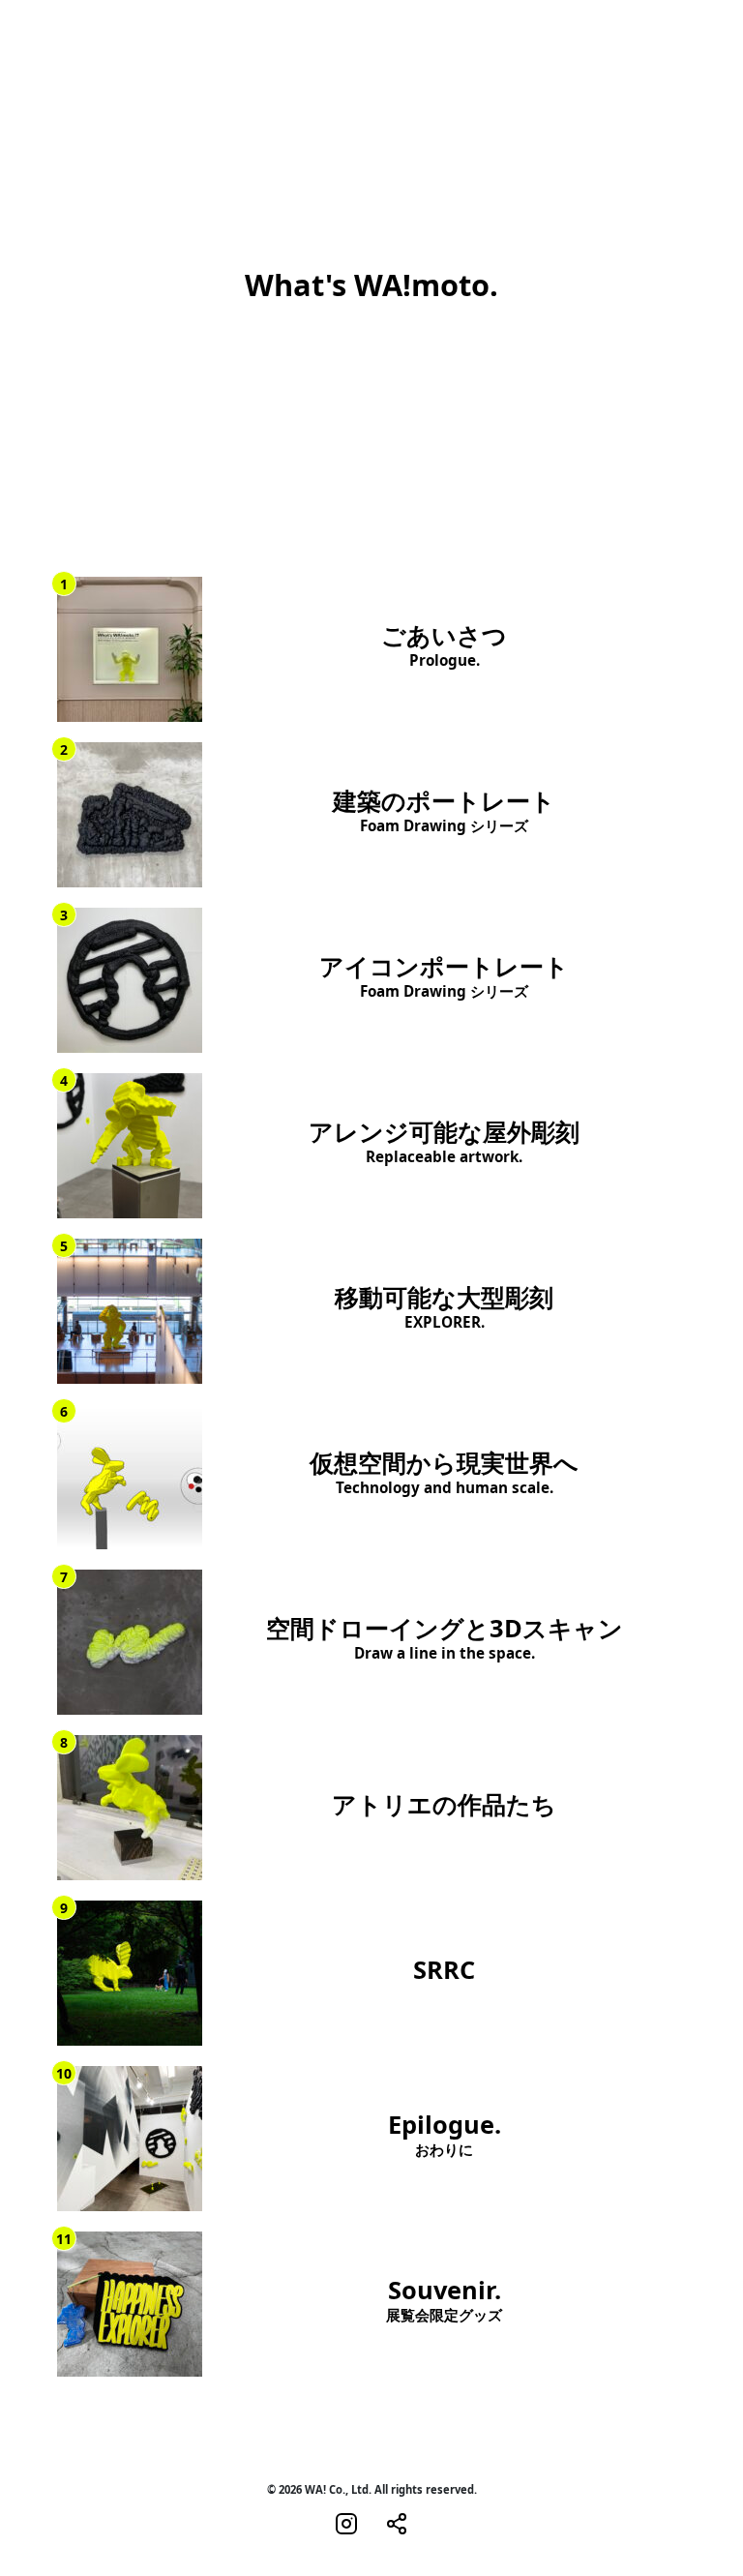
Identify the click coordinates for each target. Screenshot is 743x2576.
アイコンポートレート (444, 976)
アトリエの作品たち (444, 1804)
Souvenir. (444, 2300)
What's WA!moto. (371, 285)
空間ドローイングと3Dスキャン (445, 1638)
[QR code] (397, 2522)
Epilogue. (445, 2135)
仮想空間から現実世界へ (444, 1473)
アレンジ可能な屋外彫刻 (444, 1142)
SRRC (444, 1970)
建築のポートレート (444, 811)
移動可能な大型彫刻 (444, 1307)
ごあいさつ (444, 645)
